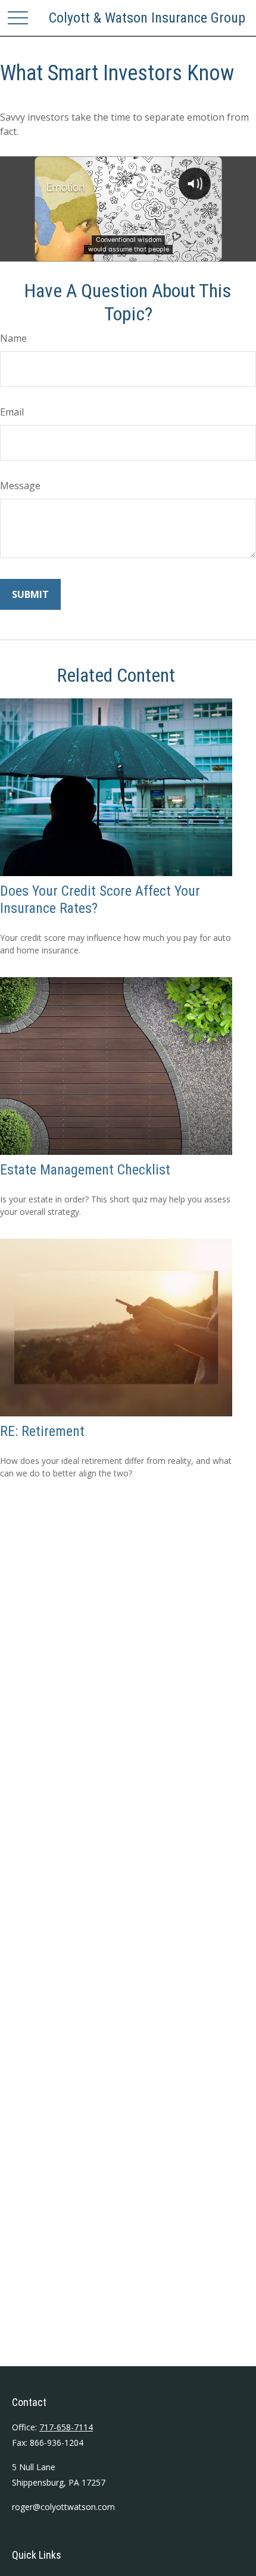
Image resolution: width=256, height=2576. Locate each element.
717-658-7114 (66, 2427)
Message (20, 486)
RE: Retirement (42, 1431)
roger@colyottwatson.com (63, 2507)
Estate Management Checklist (85, 1170)
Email (12, 412)
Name (13, 338)
